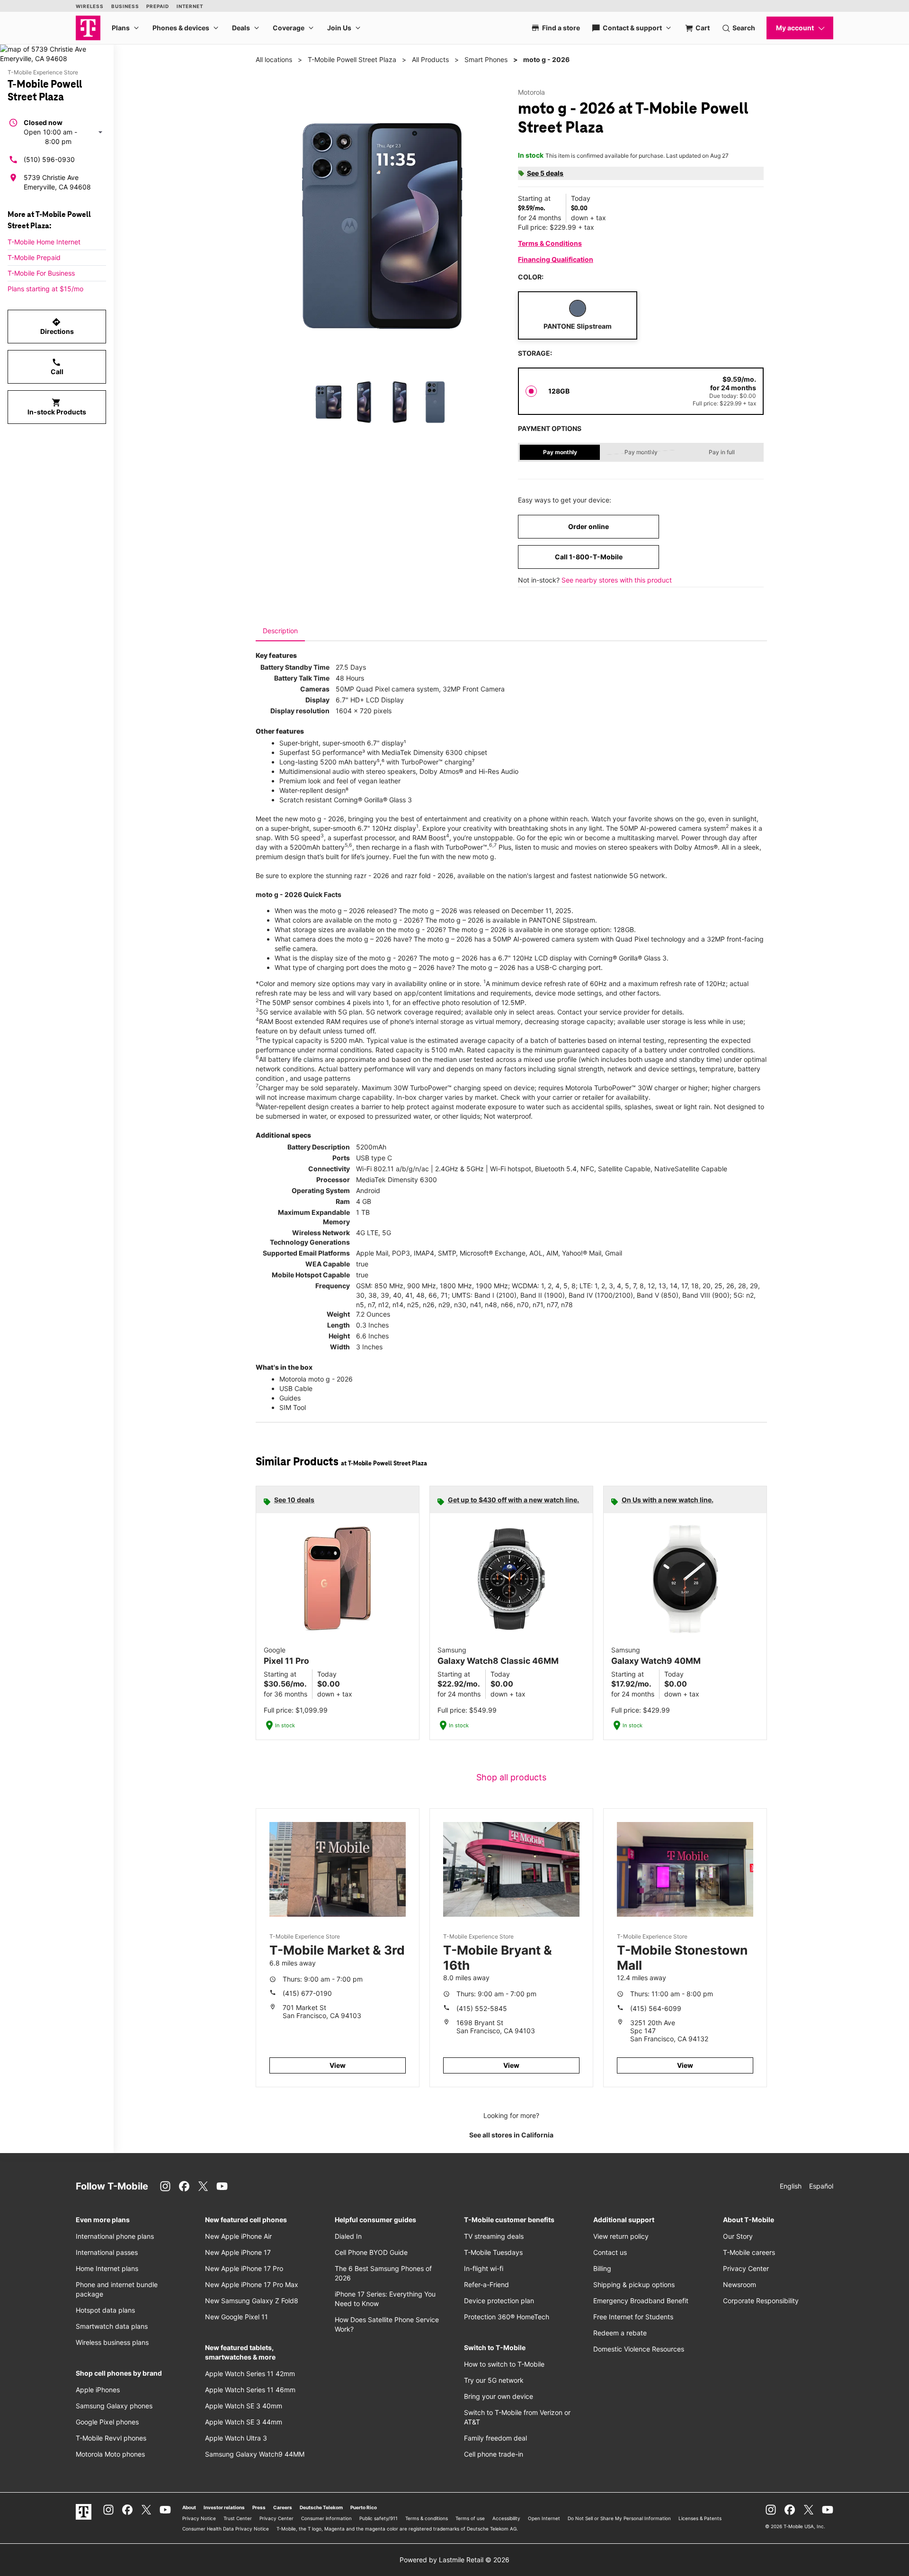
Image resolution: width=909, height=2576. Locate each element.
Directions (57, 326)
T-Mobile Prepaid (34, 257)
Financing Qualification (556, 259)
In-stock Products (57, 407)
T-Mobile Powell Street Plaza (352, 59)
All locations (274, 59)
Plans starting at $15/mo (45, 289)
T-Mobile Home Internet (44, 242)
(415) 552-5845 (482, 2008)
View (338, 2065)
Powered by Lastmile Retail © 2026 (454, 2560)
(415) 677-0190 (307, 1993)
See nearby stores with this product (617, 580)
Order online (588, 526)
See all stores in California (511, 2135)
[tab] (280, 631)
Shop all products (511, 1777)
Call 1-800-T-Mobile (589, 557)
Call (57, 367)
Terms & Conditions (550, 243)
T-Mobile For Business (41, 273)
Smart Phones (486, 59)
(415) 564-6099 (656, 2008)
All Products (430, 59)
